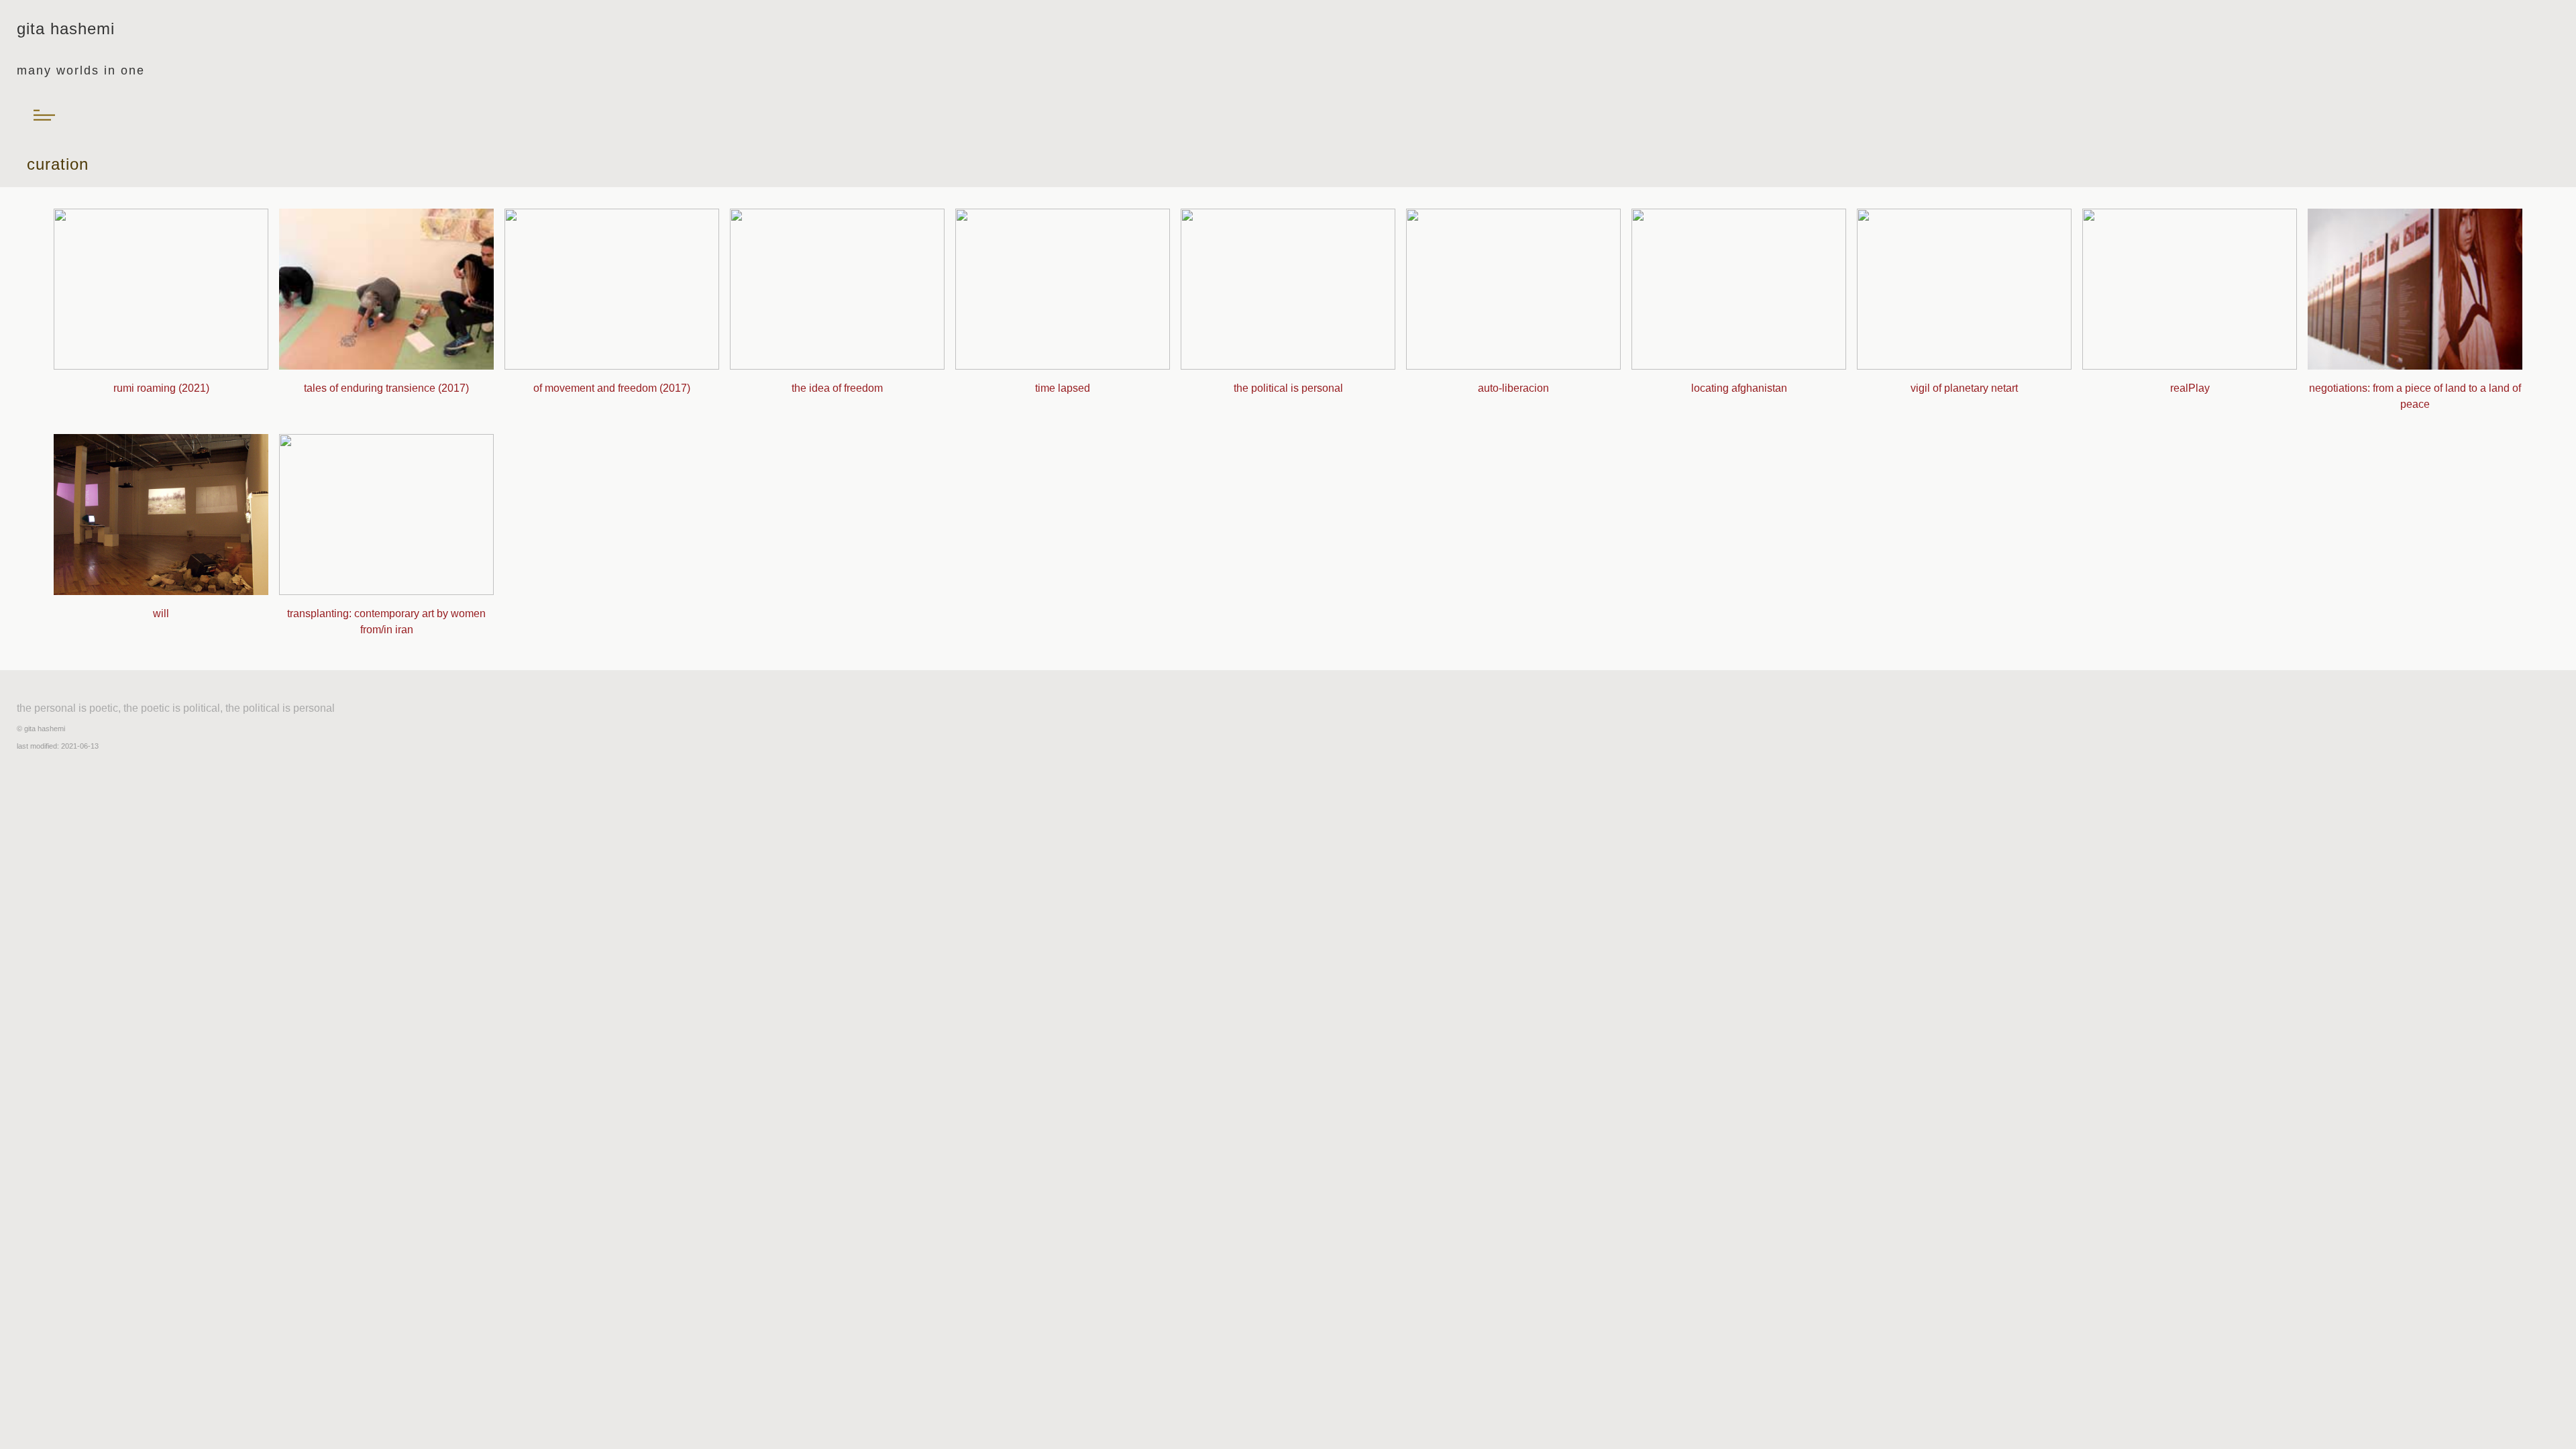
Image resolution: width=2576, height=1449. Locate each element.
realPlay (2190, 388)
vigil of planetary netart (1964, 388)
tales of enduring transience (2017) (386, 388)
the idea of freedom (837, 388)
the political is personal (1288, 388)
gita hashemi (45, 729)
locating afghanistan (1739, 388)
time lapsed (1063, 388)
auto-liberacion (1513, 388)
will (161, 613)
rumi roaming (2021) (161, 388)
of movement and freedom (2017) (612, 388)
